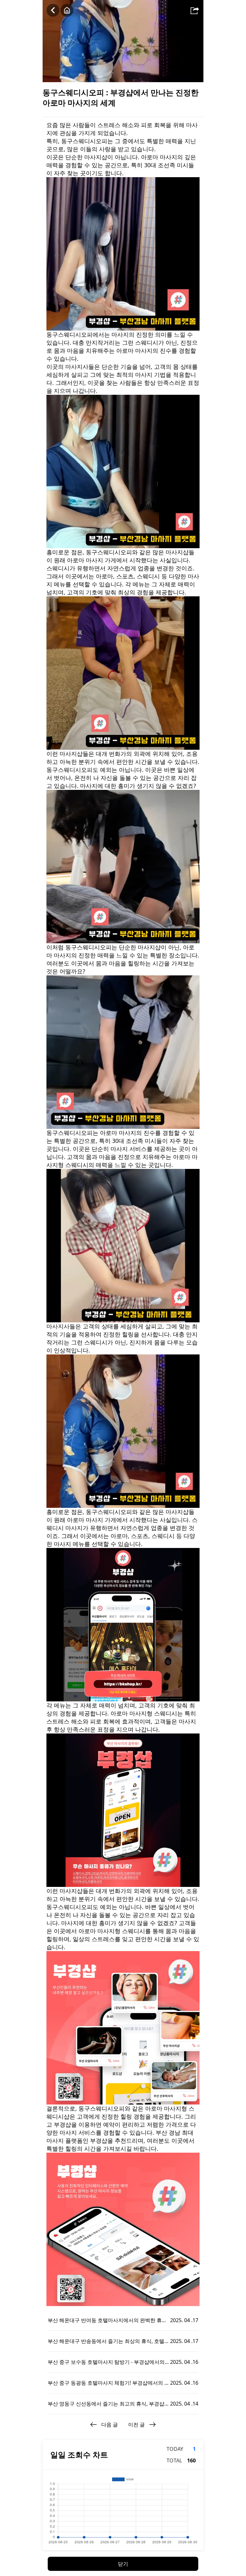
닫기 (123, 2564)
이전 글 (136, 2425)
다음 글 (110, 2425)
